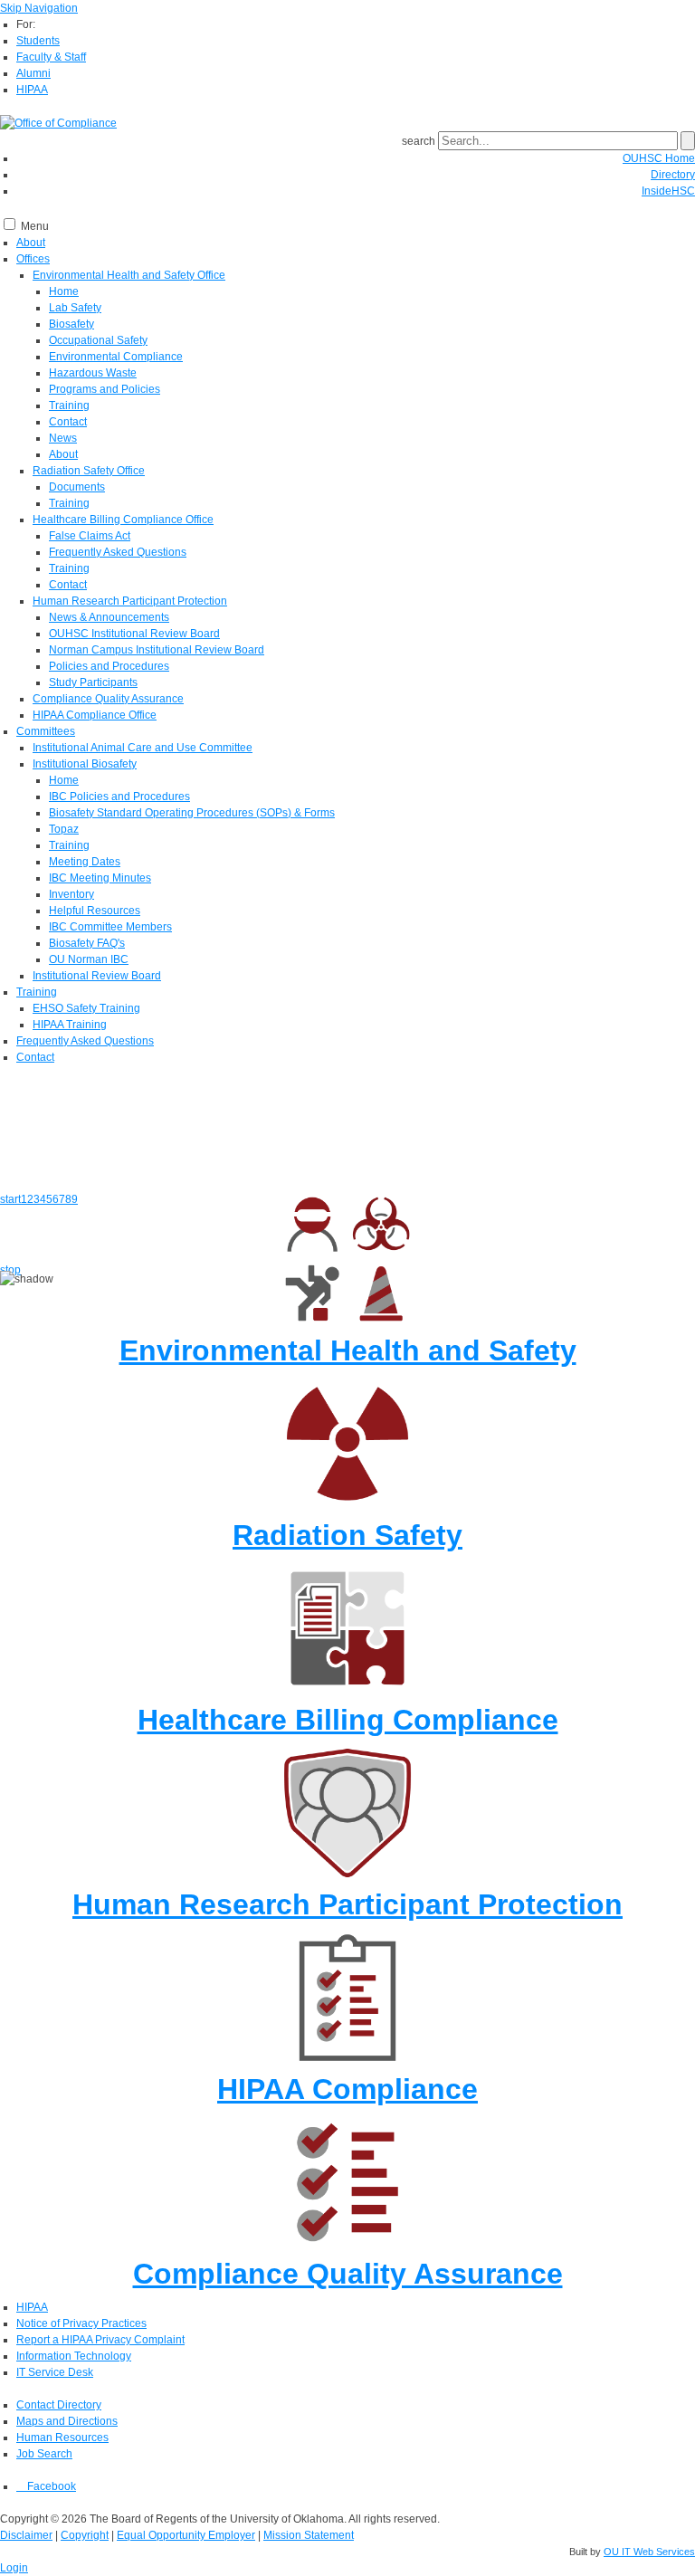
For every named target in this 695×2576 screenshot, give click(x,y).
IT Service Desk (55, 2372)
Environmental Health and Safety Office (129, 275)
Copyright (85, 2535)
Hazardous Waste (93, 373)
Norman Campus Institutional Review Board (157, 650)
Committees (46, 731)
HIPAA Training (70, 1025)
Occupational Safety (98, 340)
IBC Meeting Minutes (100, 878)
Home (64, 291)
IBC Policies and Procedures (119, 797)
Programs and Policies (105, 389)
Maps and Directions (67, 2421)
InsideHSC (668, 191)
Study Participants (93, 682)
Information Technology (74, 2356)
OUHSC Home (659, 158)
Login (14, 2568)
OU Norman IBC (89, 959)
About (31, 243)
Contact (68, 422)
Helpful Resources (95, 911)
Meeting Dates (85, 862)
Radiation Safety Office (89, 471)
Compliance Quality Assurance (108, 699)
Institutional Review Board (97, 976)
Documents (77, 487)
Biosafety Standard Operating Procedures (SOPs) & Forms (192, 813)
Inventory (71, 894)
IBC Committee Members (110, 927)
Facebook (50, 2486)
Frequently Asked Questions (118, 552)
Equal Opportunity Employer (186, 2535)
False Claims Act (90, 536)
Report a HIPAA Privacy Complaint (100, 2340)
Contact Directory (59, 2405)
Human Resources (62, 2438)
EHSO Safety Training (86, 1008)
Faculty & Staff (51, 57)
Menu (35, 226)
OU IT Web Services (649, 2552)
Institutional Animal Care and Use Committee (143, 748)
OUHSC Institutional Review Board (134, 634)
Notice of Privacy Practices (81, 2323)
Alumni (33, 73)
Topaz (64, 829)
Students (38, 41)
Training (69, 405)
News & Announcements (109, 617)
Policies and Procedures (109, 666)
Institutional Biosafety (85, 764)
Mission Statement (309, 2535)
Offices (33, 259)
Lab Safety (75, 308)
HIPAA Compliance (347, 2089)
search (419, 141)
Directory (673, 175)
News (63, 438)
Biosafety (71, 324)
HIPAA (32, 90)
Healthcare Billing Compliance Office (123, 520)
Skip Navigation (39, 8)
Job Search (44, 2454)
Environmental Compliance (116, 357)
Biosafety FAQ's (87, 943)
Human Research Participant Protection (130, 601)
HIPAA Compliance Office (95, 715)
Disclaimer (26, 2535)
